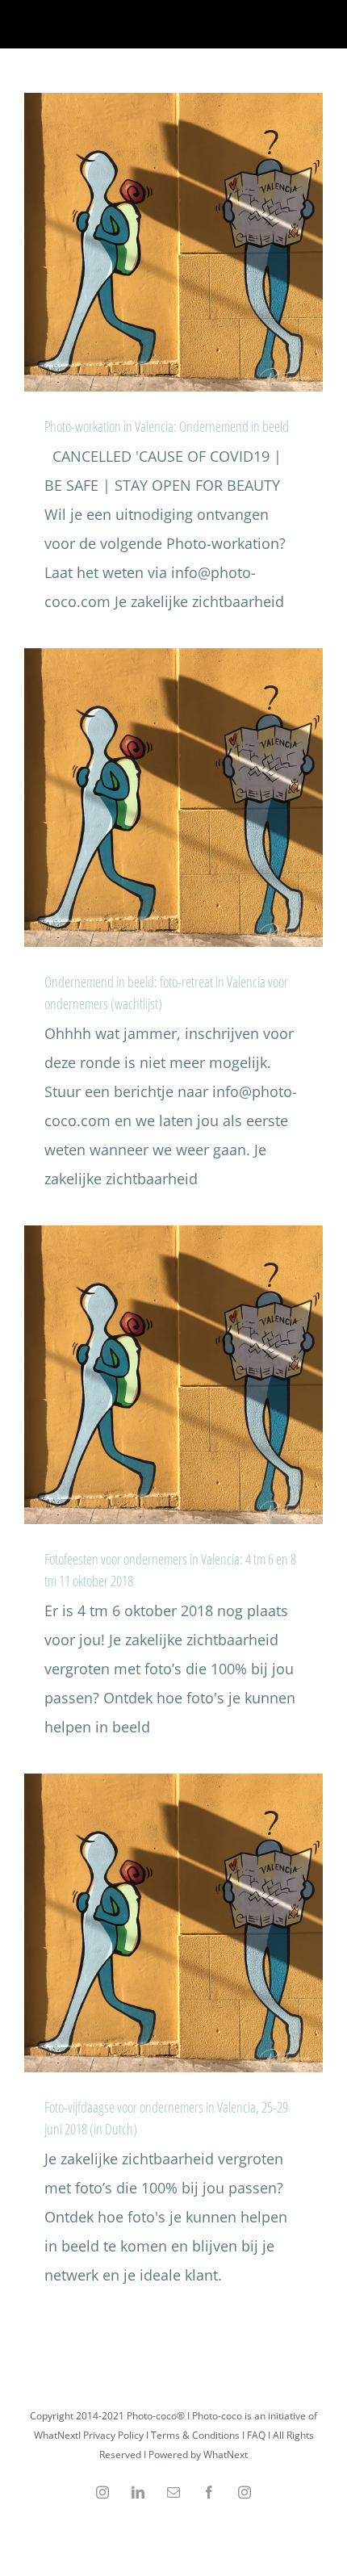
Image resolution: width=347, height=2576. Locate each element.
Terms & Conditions (195, 2435)
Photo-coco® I (159, 2416)
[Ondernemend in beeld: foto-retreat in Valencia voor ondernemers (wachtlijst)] (173, 798)
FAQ (256, 2435)
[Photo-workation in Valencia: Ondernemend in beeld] (173, 242)
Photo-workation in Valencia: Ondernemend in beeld (167, 426)
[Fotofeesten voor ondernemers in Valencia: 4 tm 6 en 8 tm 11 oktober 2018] (173, 1375)
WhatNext (226, 2455)
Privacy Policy (113, 2435)
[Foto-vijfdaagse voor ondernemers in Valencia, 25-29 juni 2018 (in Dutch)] (173, 1923)
